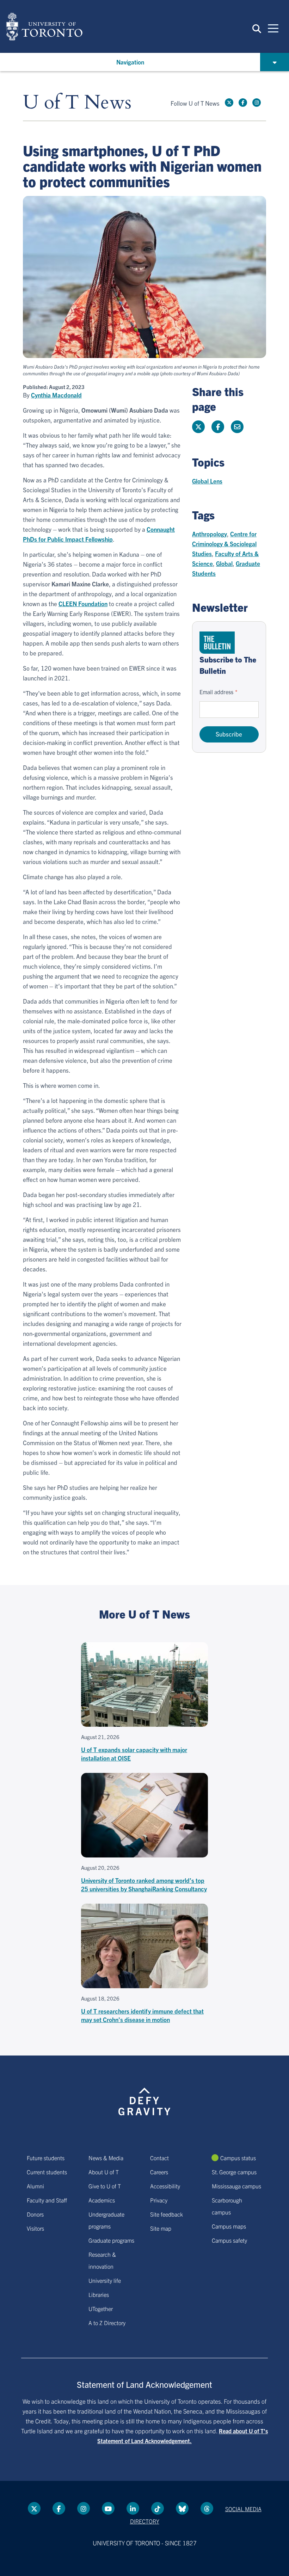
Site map (161, 2228)
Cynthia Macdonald (56, 395)
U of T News (77, 103)
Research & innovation (102, 2260)
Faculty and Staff (47, 2200)
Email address (216, 692)
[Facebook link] (243, 103)
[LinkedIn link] (133, 2508)
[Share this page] (237, 427)
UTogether (101, 2309)
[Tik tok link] (158, 2508)
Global (224, 563)
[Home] (44, 26)
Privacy (159, 2200)
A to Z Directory (107, 2323)
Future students (46, 2158)
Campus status (238, 2158)
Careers (159, 2172)
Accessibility (165, 2186)
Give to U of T (105, 2186)
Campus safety (229, 2240)
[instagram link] (257, 103)
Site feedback (167, 2214)
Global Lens (207, 481)
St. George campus (234, 2172)
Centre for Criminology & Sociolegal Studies (224, 544)
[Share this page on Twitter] (198, 427)
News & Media (106, 2158)
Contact (159, 2158)
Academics (102, 2200)
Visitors (35, 2228)
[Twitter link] (229, 103)
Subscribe (229, 734)
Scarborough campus (227, 2206)
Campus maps (229, 2226)
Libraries (99, 2294)
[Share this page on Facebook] (218, 427)
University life (105, 2280)
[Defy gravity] (144, 2095)
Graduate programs (111, 2240)
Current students (47, 2172)
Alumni (35, 2186)
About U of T (104, 2172)
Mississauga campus (236, 2186)
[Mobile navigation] (273, 28)
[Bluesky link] (182, 2508)
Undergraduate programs (106, 2220)
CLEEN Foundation (83, 603)
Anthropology (210, 534)
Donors (35, 2214)
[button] (257, 28)
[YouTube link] (108, 2508)
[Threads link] (207, 2508)
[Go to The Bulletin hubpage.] (217, 643)
